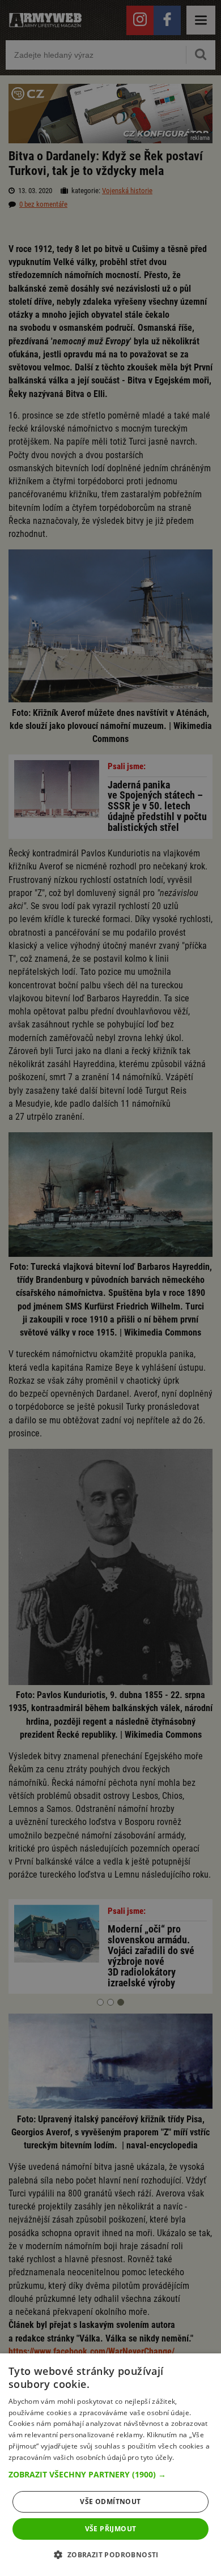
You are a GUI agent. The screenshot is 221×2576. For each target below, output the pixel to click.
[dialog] (110, 2465)
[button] (110, 2475)
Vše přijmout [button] (111, 2529)
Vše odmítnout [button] (110, 2502)
